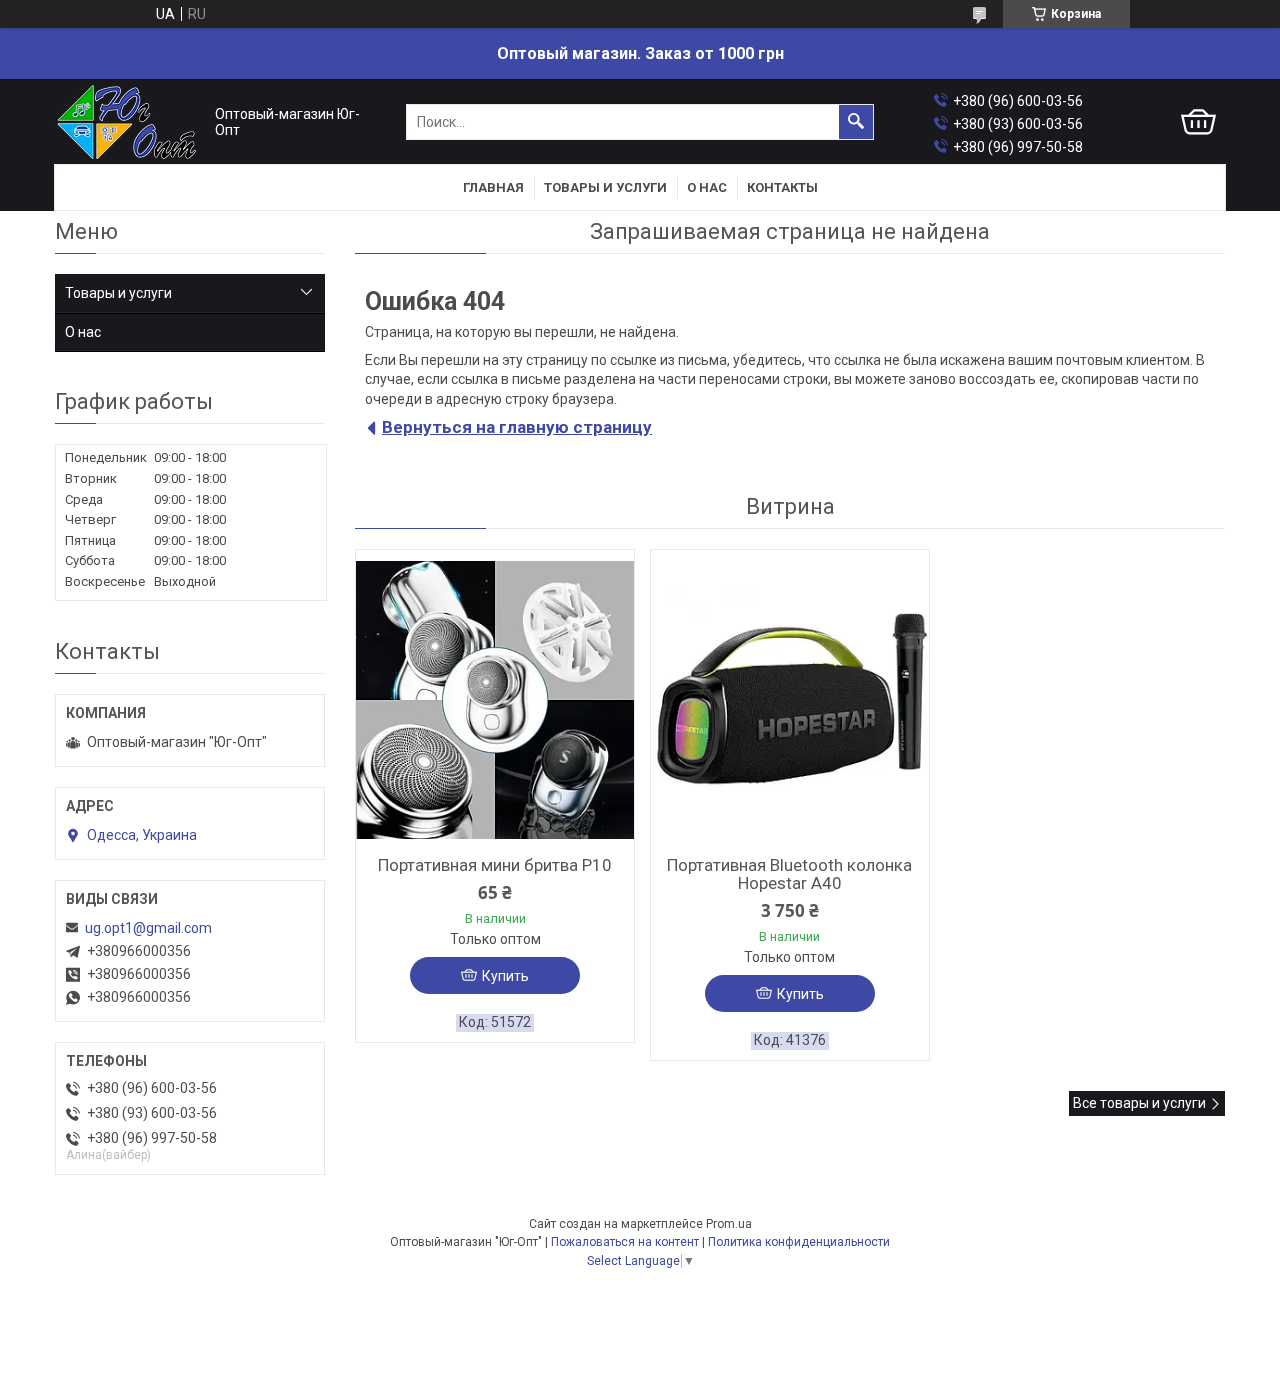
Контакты (782, 187)
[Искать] (856, 122)
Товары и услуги (605, 187)
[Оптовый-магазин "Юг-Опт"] (130, 122)
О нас (707, 187)
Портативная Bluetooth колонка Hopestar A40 (789, 874)
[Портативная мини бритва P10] (495, 700)
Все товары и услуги (1139, 1103)
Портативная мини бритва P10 (495, 865)
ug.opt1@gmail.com (148, 928)
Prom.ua (729, 1224)
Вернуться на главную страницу (517, 427)
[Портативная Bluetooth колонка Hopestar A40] (790, 700)
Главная (493, 187)
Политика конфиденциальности (799, 1242)
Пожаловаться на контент (625, 1242)
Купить (505, 976)
